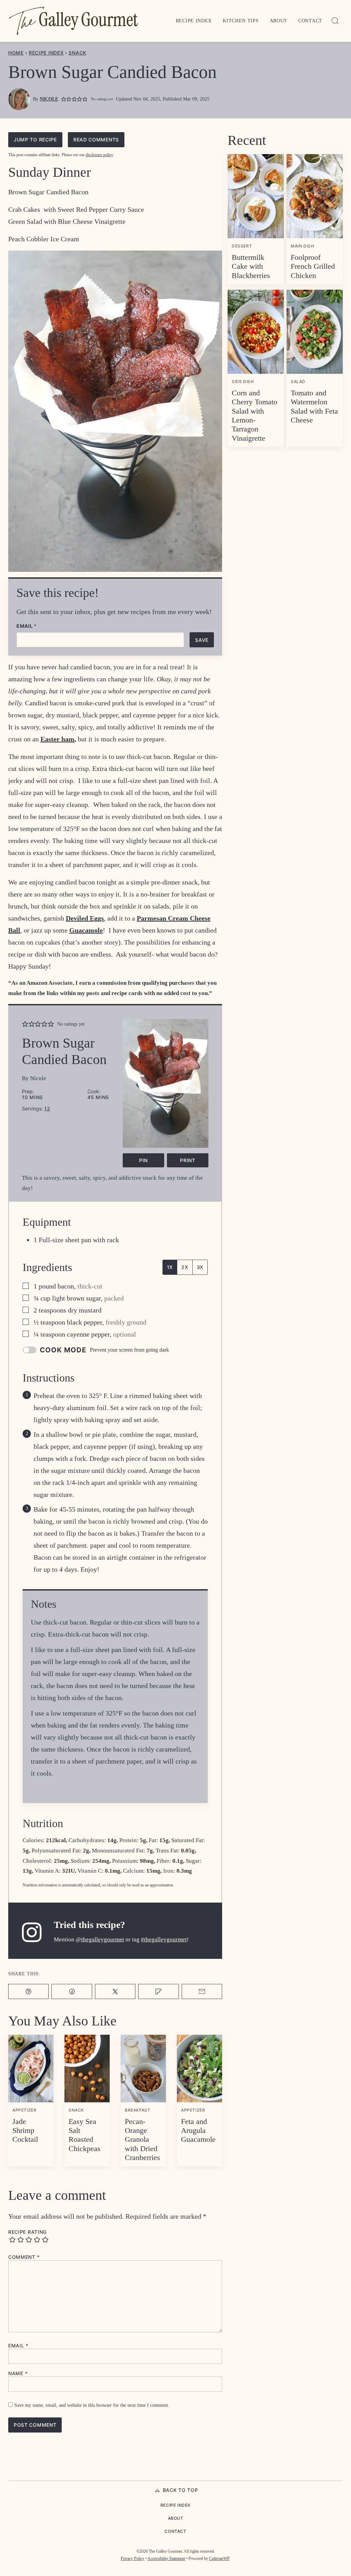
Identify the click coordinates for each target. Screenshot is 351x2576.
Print (188, 1160)
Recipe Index (194, 21)
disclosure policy (99, 155)
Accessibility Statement (166, 2558)
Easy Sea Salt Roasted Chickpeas (84, 2135)
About (279, 21)
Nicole (49, 99)
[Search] (335, 21)
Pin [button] (143, 1160)
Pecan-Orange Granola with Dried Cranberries (142, 2140)
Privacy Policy (132, 2558)
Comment (24, 2257)
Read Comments (96, 140)
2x (185, 1267)
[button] (64, 99)
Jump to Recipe (35, 140)
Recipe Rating (27, 2232)
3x (200, 1267)
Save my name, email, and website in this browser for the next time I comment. (92, 2405)
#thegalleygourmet (164, 1939)
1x (170, 1267)
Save (202, 640)
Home (16, 53)
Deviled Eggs (85, 918)
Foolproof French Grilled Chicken (313, 266)
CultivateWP (219, 2558)
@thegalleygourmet (100, 1939)
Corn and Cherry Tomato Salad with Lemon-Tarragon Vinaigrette (255, 415)
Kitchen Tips (241, 21)
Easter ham (57, 739)
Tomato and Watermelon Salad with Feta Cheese (314, 406)
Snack (77, 53)
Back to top (180, 2490)
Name (18, 2373)
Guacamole (86, 930)
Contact (310, 21)
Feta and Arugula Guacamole (198, 2130)
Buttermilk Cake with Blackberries (251, 266)
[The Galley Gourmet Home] (73, 21)
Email (27, 626)
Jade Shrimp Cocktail (25, 2130)
